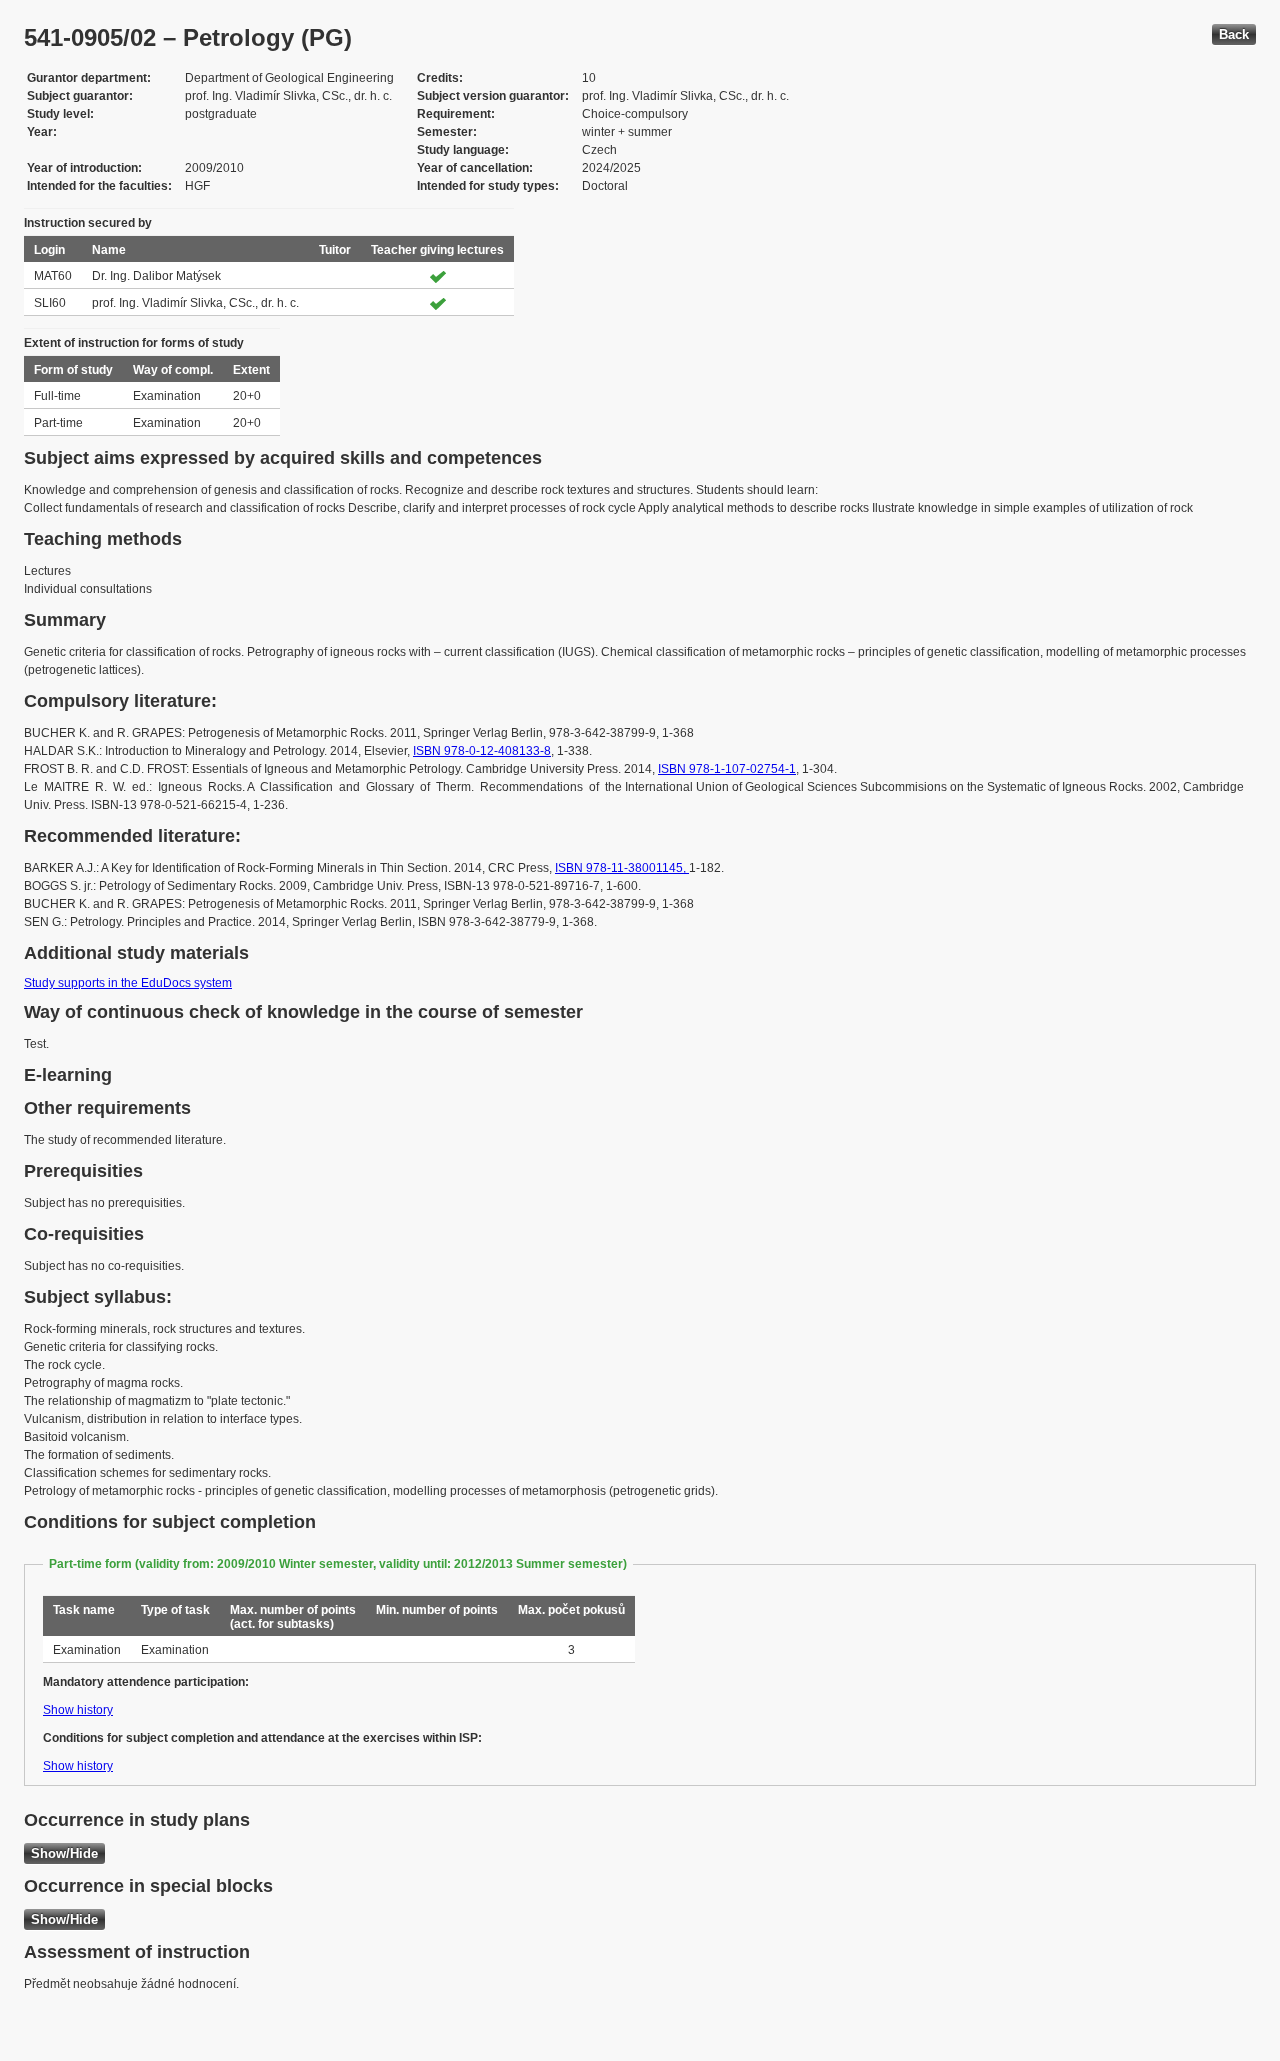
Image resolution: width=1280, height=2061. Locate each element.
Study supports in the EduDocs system (128, 983)
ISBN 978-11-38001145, (622, 868)
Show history (78, 1710)
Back (1234, 34)
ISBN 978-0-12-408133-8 (482, 751)
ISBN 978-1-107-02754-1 (727, 769)
